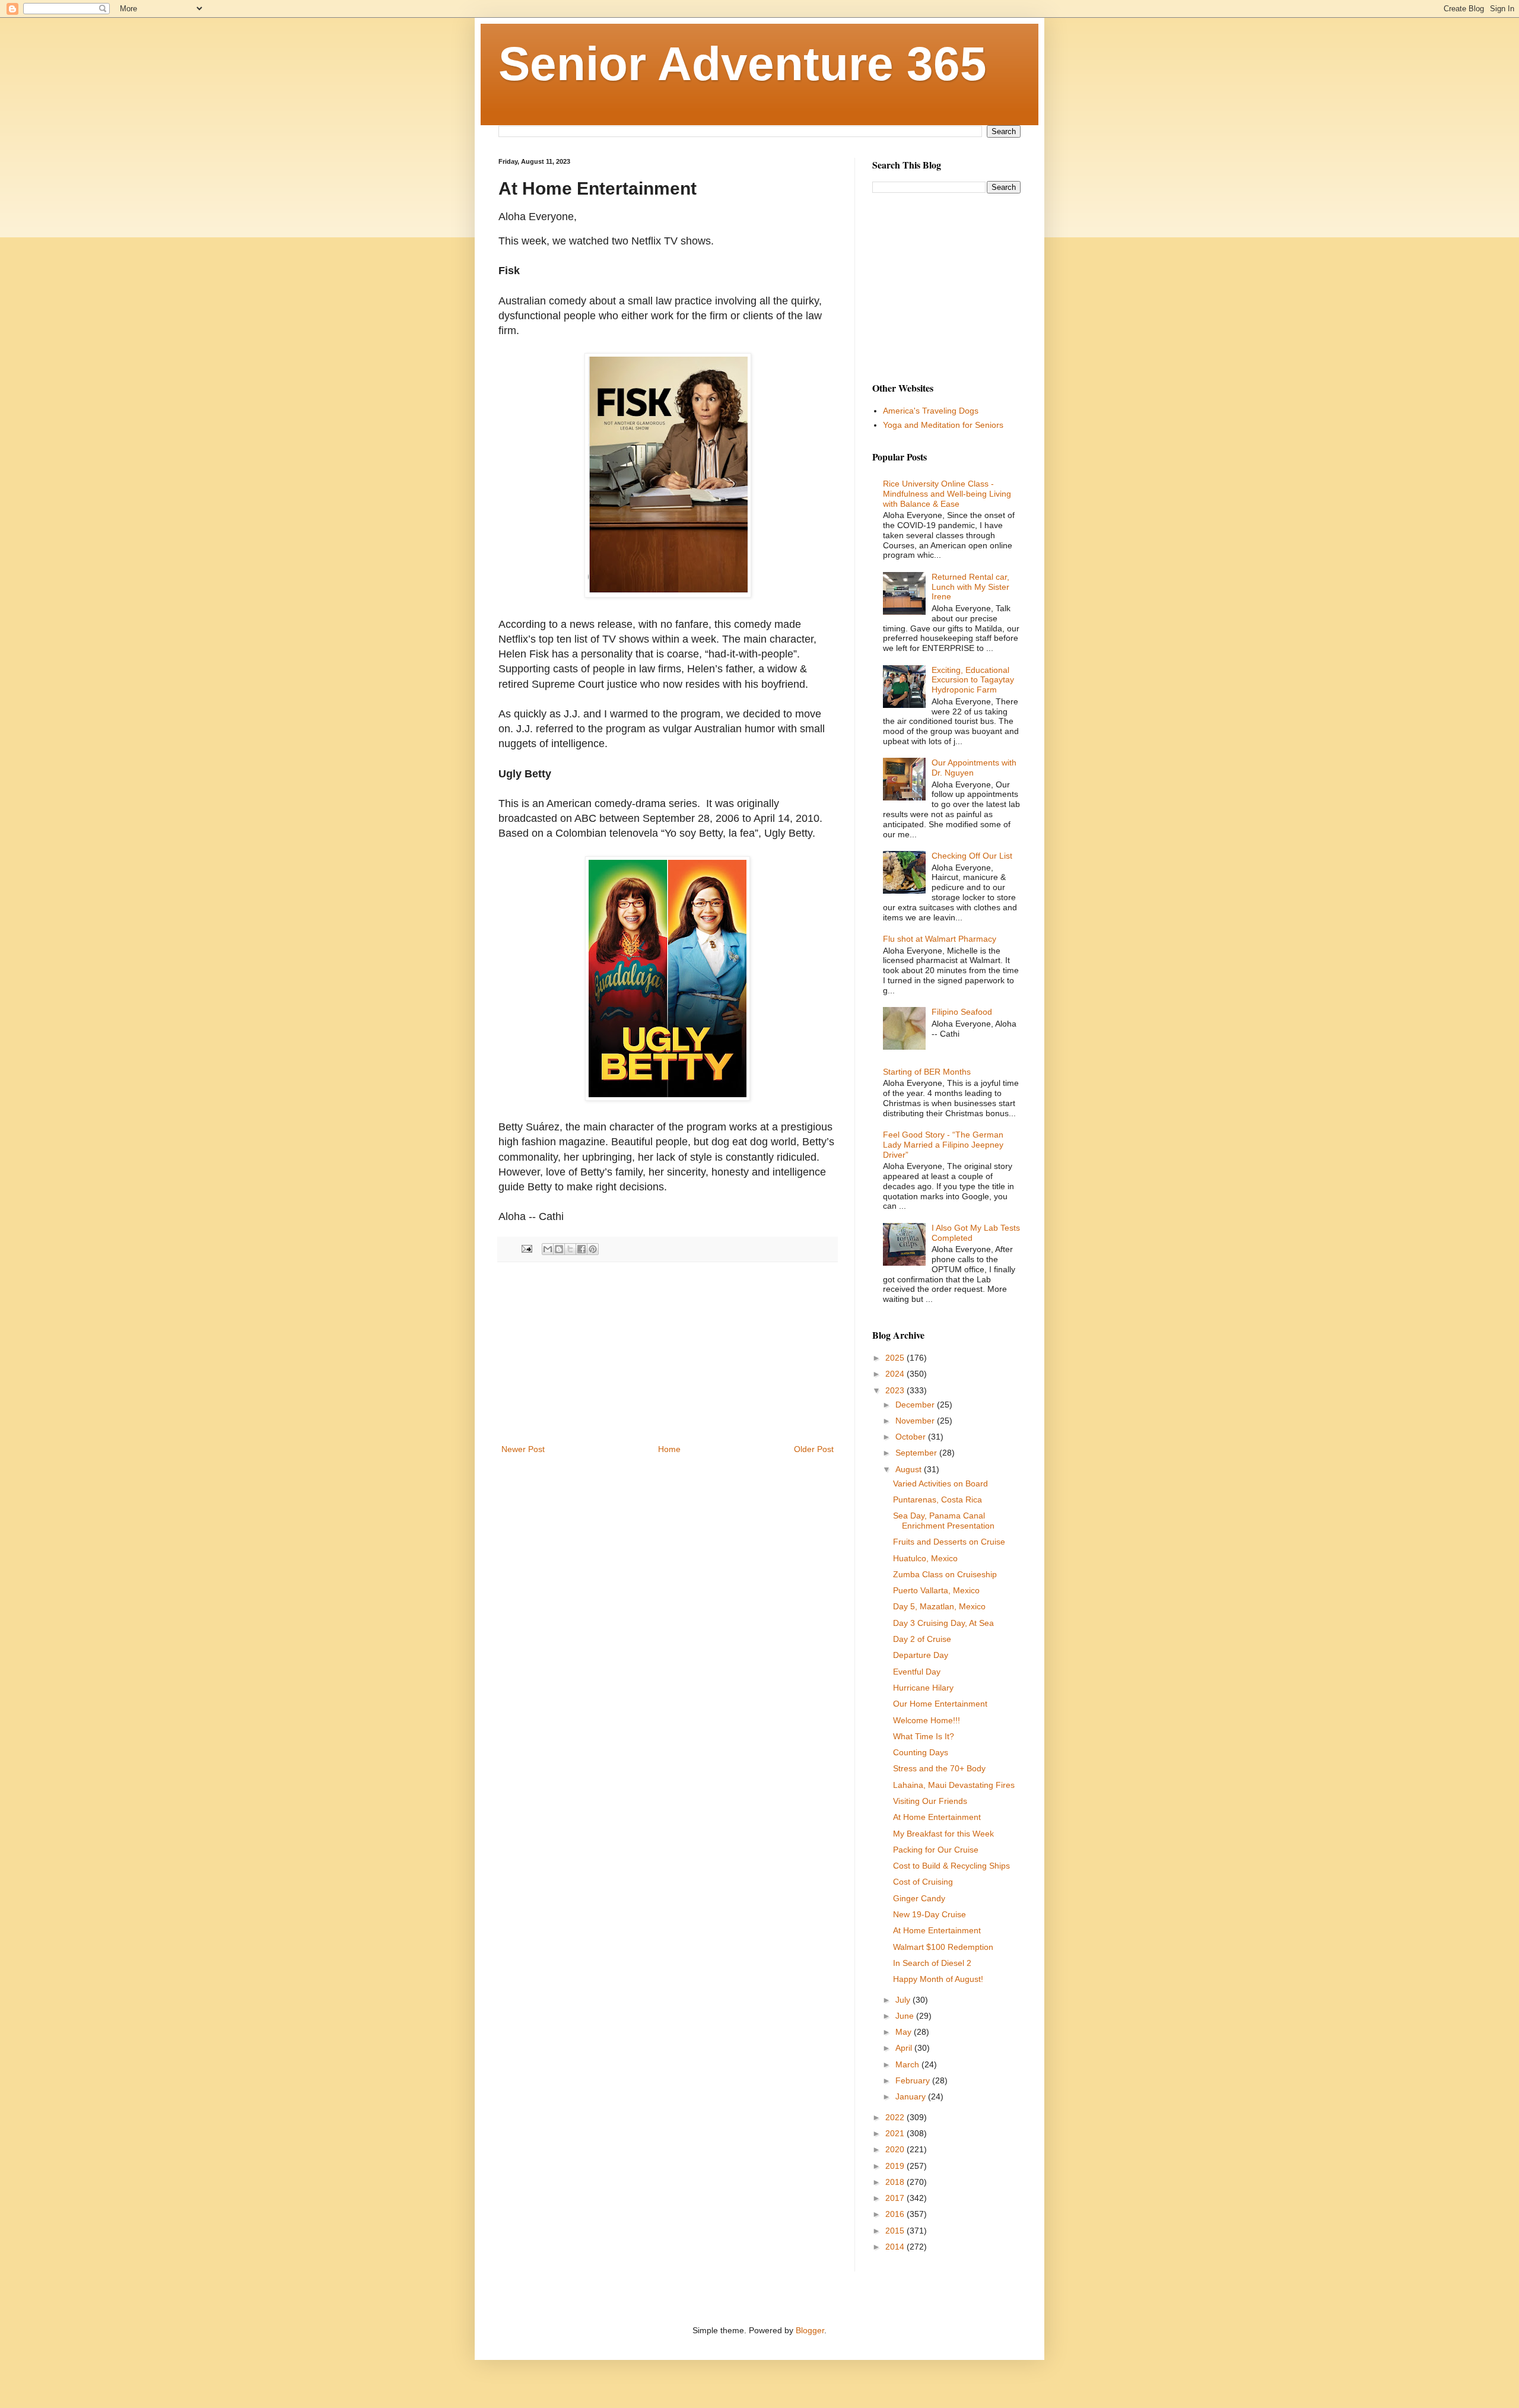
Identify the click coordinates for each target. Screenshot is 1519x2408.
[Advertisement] (668, 1353)
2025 (896, 1358)
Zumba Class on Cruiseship (945, 1574)
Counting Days (921, 1752)
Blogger (810, 2330)
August (910, 1469)
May (905, 2032)
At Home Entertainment (937, 1817)
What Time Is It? (924, 1736)
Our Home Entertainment (940, 1704)
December (916, 1405)
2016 (896, 2214)
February (914, 2080)
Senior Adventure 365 (743, 64)
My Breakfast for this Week (943, 1834)
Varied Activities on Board (940, 1483)
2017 (896, 2198)
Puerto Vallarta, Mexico (936, 1590)
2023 (896, 1390)
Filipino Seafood (962, 1012)
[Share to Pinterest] (593, 1249)
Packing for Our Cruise (936, 1850)
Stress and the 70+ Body (939, 1768)
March (908, 2064)
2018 (896, 2182)
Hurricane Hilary (923, 1688)
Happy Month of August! (938, 1979)
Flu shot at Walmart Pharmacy (940, 939)
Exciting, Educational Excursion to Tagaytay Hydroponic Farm (973, 680)
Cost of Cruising (923, 1882)
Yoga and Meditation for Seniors (943, 425)
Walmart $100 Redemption (943, 1947)
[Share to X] (570, 1249)
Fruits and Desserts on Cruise (949, 1542)
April (905, 2048)
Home (669, 1449)
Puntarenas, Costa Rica (938, 1500)
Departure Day (921, 1655)
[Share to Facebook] (581, 1249)
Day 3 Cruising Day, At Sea (943, 1623)
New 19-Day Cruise (929, 1914)
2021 (896, 2133)
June (906, 2016)
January (912, 2096)
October (912, 1437)
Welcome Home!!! (927, 1720)
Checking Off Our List (972, 856)
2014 (896, 2247)
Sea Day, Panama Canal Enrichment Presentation (944, 1521)
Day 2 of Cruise (922, 1639)
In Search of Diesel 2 (932, 1963)
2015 (896, 2231)
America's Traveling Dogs (931, 411)
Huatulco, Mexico (925, 1558)
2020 (896, 2149)
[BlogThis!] (559, 1249)
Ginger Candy (919, 1898)
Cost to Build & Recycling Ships (951, 1866)
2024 (896, 1374)
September (917, 1453)
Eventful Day (917, 1672)
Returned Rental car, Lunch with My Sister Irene (970, 587)
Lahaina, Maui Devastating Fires (954, 1785)
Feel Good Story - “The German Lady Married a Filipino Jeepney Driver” (943, 1145)
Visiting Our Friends (930, 1801)
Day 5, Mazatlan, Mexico (939, 1606)
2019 (896, 2166)
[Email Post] (526, 1249)
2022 (896, 2117)
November (916, 1421)
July (904, 2000)
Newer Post (523, 1449)
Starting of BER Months (927, 1072)
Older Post (814, 1449)
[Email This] (548, 1249)
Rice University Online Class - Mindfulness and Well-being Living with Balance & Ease (947, 494)
